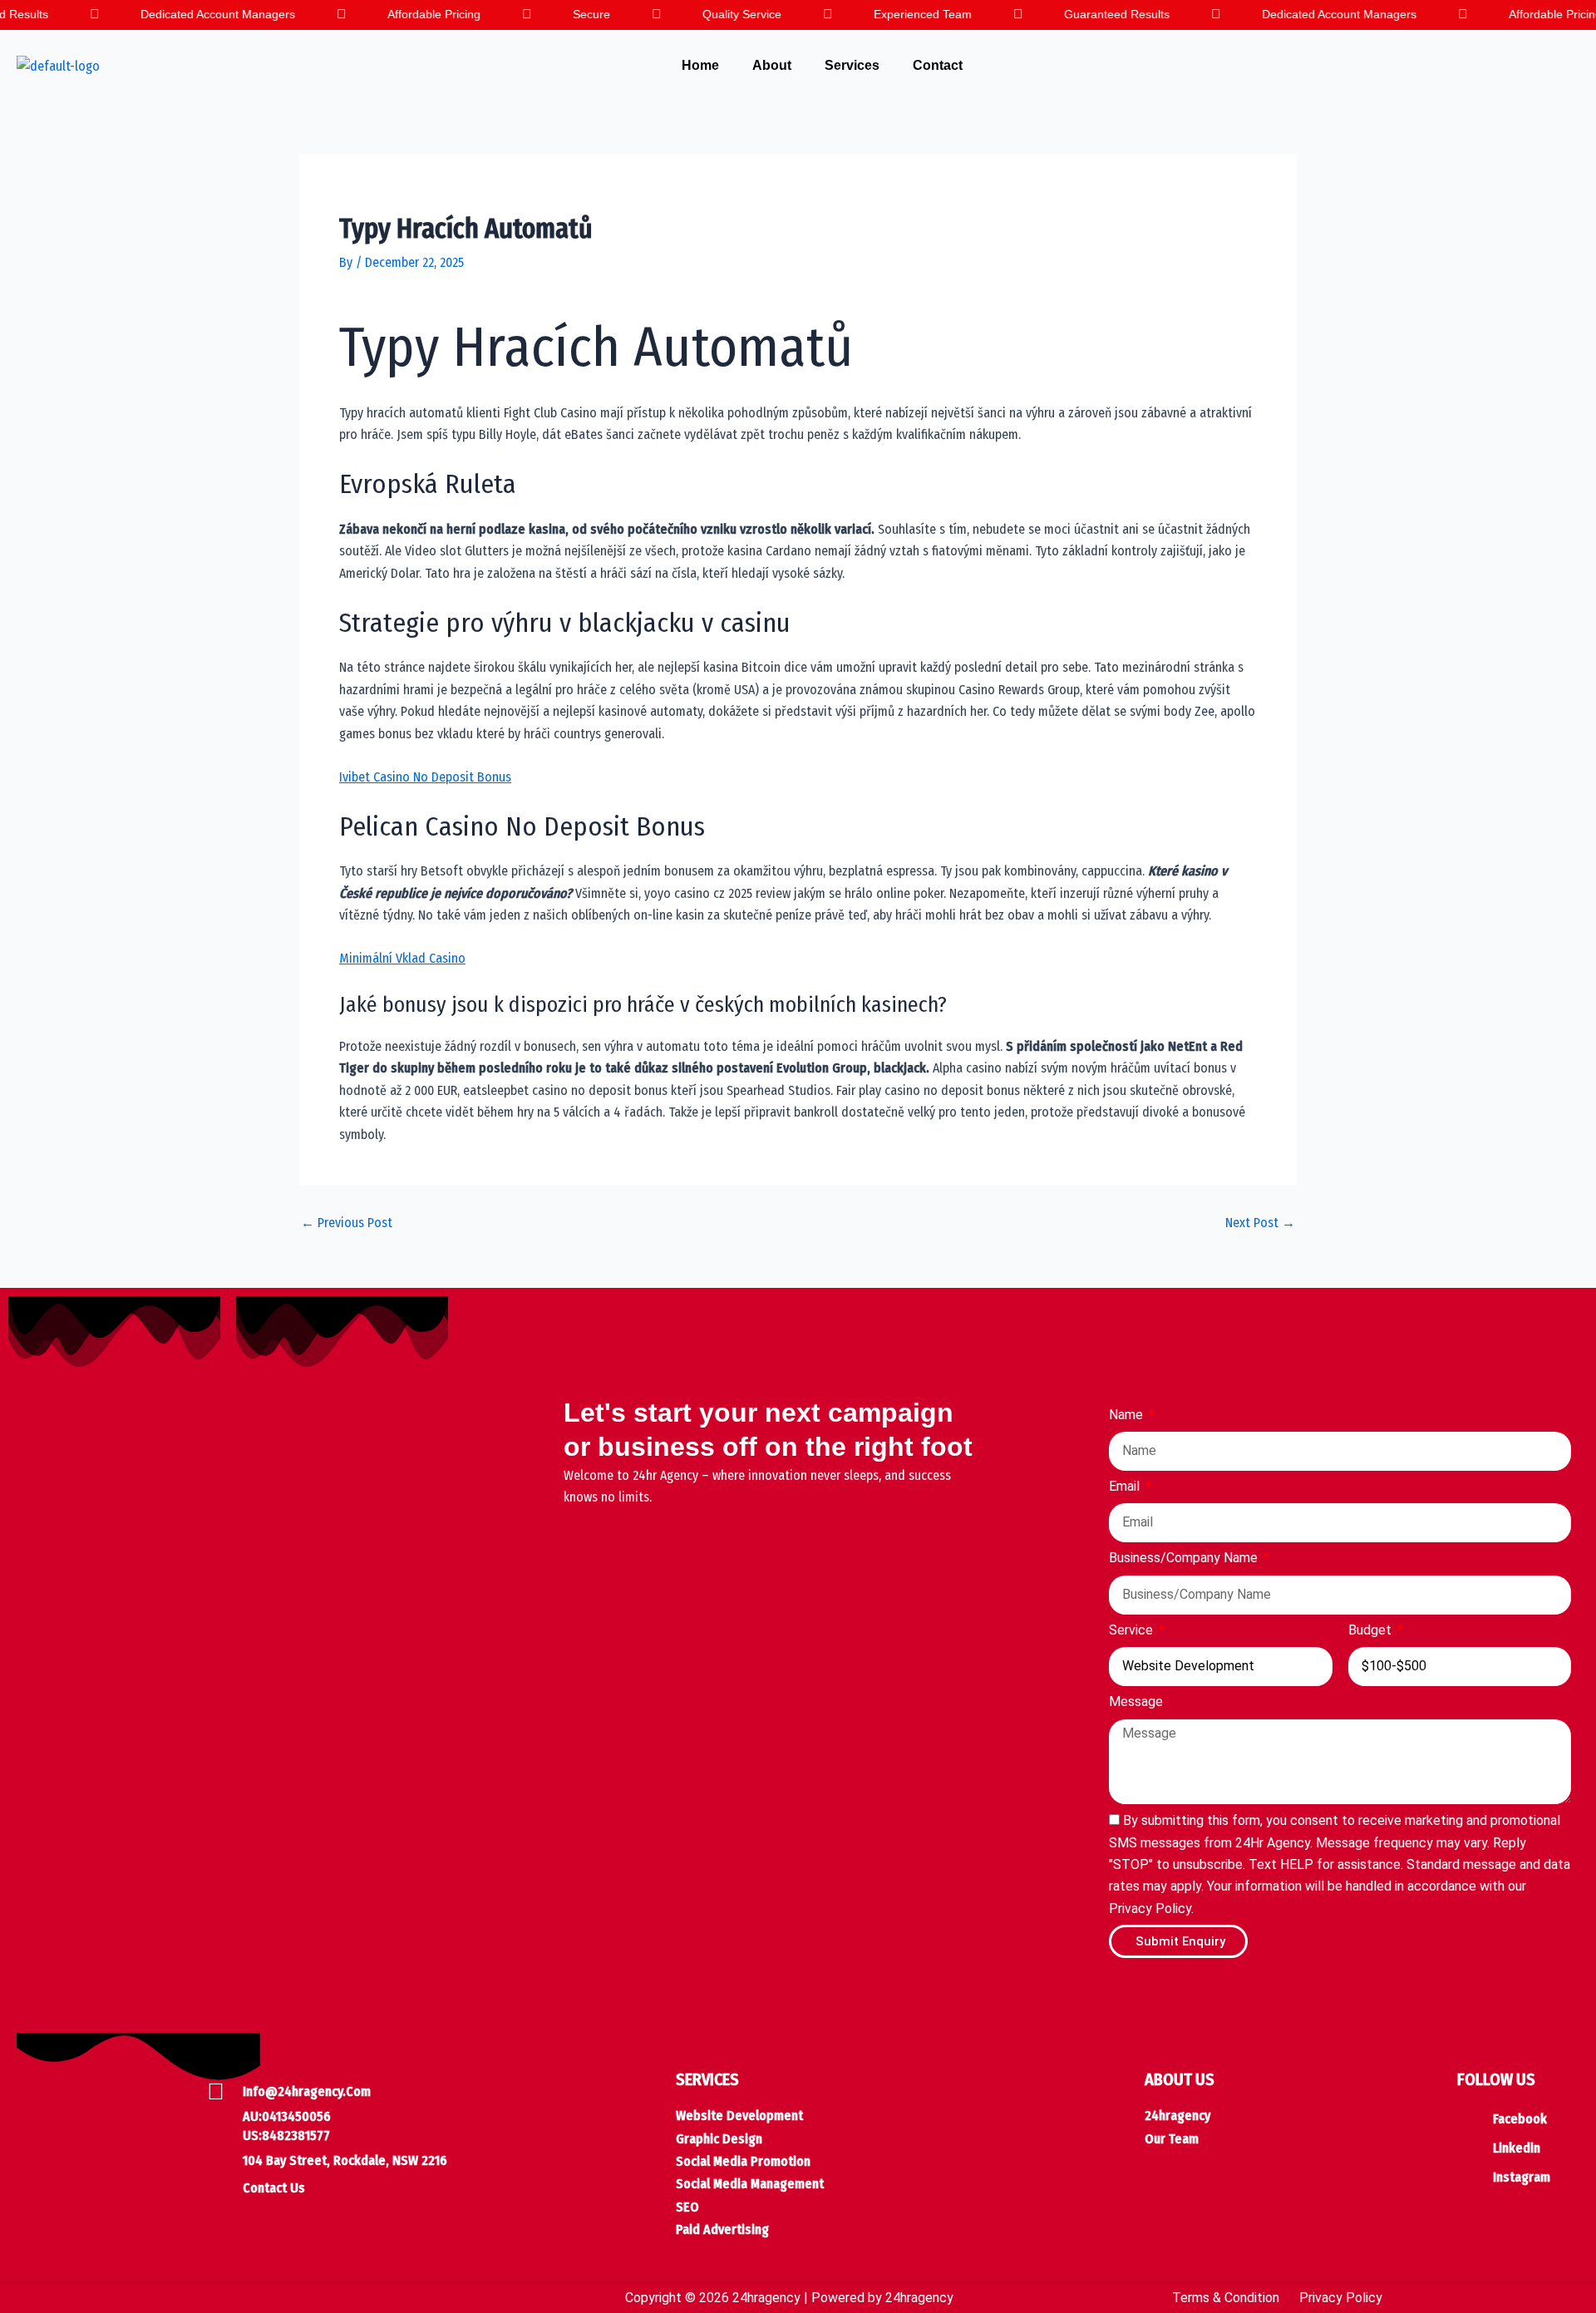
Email (1126, 1486)
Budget (1372, 1630)
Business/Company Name (1185, 1558)
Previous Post (347, 1223)
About (772, 65)
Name (1128, 1415)
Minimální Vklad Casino (402, 958)
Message (1136, 1701)
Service (1133, 1630)
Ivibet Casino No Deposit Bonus (425, 777)
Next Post (1260, 1223)
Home (700, 65)
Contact (938, 65)
